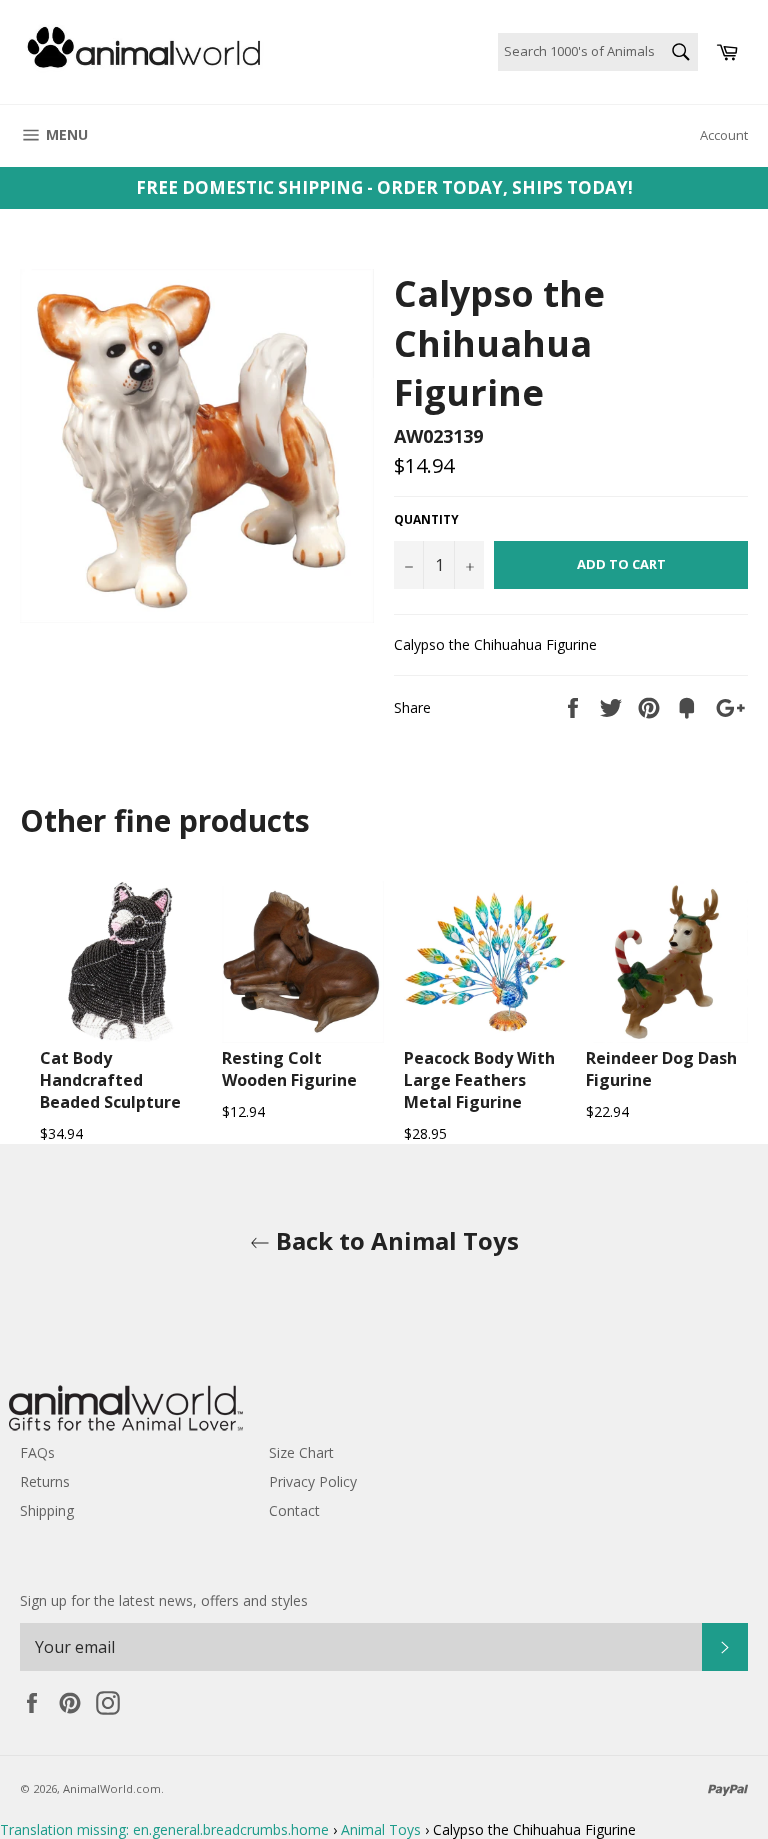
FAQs (37, 1452)
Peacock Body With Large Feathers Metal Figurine (479, 1080)
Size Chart (301, 1452)
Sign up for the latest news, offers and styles (164, 1600)
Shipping (47, 1510)
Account (724, 135)
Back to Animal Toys (394, 1240)
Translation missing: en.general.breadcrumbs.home (164, 1829)
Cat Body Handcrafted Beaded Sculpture (110, 1080)
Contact (294, 1510)
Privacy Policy (313, 1481)
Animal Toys (381, 1829)
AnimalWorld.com (112, 1788)
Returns (45, 1481)
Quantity (426, 520)
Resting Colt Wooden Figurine (289, 1069)
